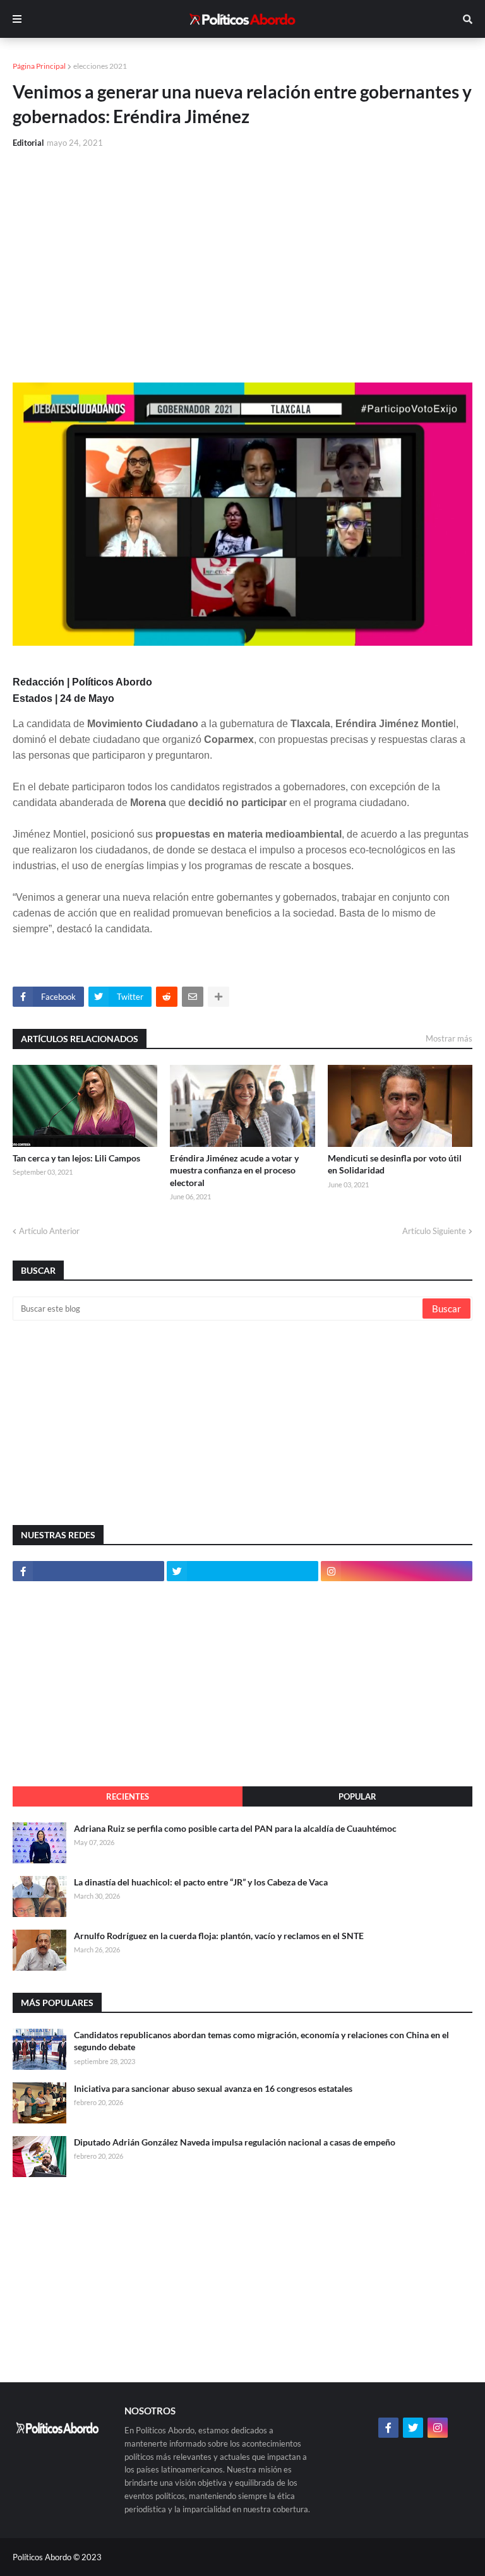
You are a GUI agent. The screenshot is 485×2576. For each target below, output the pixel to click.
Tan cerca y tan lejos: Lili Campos (76, 1158)
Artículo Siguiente (434, 1231)
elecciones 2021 (100, 66)
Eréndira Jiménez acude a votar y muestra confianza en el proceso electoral (234, 1170)
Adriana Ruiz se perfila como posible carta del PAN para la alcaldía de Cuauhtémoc (235, 1828)
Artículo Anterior (49, 1231)
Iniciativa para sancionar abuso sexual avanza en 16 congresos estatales (213, 2088)
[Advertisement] (242, 254)
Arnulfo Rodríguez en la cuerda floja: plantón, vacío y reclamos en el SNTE (219, 1936)
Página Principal (39, 66)
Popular (357, 1796)
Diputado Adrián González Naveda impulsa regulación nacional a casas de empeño (235, 2142)
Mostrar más (449, 1038)
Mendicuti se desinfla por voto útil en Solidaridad (395, 1164)
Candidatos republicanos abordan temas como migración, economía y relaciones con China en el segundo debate (261, 2041)
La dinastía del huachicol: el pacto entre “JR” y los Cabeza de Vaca (201, 1882)
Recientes (128, 1796)
